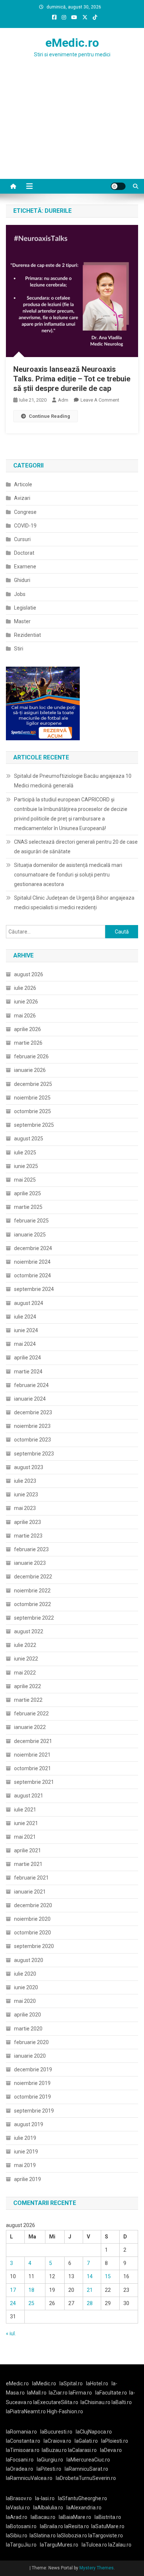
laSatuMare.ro (108, 2526)
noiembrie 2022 (32, 1591)
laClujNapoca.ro (94, 2432)
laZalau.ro (120, 2545)
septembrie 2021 (34, 1782)
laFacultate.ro (111, 2393)
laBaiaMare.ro (75, 2517)
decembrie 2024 (33, 1248)
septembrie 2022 (34, 1618)
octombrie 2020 (32, 1933)
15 (108, 2276)
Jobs (20, 594)
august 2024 (29, 1303)
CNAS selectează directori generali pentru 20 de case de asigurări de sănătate (76, 847)
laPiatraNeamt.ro (26, 2411)
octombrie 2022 (32, 1604)
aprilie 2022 (28, 1686)
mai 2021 (25, 1837)
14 (90, 2276)
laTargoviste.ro (106, 2536)
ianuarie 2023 (30, 1563)
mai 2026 (25, 1016)
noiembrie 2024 (32, 1262)
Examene (25, 567)
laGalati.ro (86, 2441)
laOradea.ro (20, 2469)
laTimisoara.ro (23, 2450)
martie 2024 (28, 1372)
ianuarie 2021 (30, 1892)
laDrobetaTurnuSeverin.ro (86, 2478)
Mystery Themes (97, 2568)
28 (90, 2303)
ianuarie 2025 (30, 1235)
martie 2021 (28, 1864)
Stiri (19, 649)
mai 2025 (25, 1180)
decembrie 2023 (33, 1412)
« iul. (11, 2333)
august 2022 (29, 1631)
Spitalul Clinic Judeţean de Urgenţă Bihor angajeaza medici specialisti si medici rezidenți (74, 903)
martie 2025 (28, 1207)
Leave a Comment (100, 400)
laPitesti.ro (49, 2469)
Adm (63, 400)
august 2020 (29, 1960)
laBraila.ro (52, 2526)
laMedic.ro (45, 2383)
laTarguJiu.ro (23, 2545)
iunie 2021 (26, 1823)
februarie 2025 (31, 1221)
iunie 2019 (26, 2152)
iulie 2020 (25, 1974)
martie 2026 (28, 1043)
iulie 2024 (25, 1317)
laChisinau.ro (95, 2402)
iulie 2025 (25, 1153)
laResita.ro (77, 2526)
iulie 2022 (25, 1645)
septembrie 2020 (34, 1946)
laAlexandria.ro (84, 2508)
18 (31, 2290)
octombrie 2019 (32, 2097)
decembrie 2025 (33, 1084)
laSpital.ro (71, 2383)
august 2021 (29, 1796)
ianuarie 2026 (30, 1070)
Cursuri (22, 539)
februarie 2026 (31, 1056)
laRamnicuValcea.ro (29, 2478)
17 (13, 2290)
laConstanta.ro (23, 2441)
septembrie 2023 (34, 1454)
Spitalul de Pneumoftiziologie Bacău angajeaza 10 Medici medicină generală (73, 781)
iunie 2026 (26, 1002)
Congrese (25, 512)
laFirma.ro (80, 2393)
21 (90, 2290)
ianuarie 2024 (30, 1399)
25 (31, 2303)
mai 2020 (25, 2001)
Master (22, 621)
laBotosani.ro (21, 2526)
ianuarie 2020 (30, 2056)
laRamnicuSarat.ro (86, 2469)
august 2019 (29, 2124)
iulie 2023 (25, 1481)
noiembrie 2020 (32, 1919)
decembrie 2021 (33, 1741)
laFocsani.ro (20, 2460)
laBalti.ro (122, 2402)
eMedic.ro (72, 43)
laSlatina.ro (43, 2536)
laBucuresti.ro (56, 2432)
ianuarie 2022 (30, 1727)
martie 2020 (28, 2029)
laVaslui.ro (20, 2508)
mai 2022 (25, 1673)
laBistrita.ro (108, 2517)
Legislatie (25, 608)
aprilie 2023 (28, 1522)
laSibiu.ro (17, 2536)
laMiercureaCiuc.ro (88, 2460)
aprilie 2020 (28, 2015)
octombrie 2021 (32, 1768)
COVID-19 (25, 526)
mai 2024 (25, 1344)
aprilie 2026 (28, 1029)
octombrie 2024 (32, 1275)
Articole (23, 484)
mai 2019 (25, 2165)
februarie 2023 (31, 1549)
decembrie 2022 (33, 1577)
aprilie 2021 (28, 1850)
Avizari (22, 498)
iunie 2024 (26, 1330)
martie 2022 (28, 1700)
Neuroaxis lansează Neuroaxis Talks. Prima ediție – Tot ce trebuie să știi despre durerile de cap (72, 379)
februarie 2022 (31, 1714)
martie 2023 (28, 1536)
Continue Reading (49, 416)
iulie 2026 (25, 988)
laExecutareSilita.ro (56, 2402)
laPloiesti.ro (115, 2441)
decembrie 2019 (33, 2069)
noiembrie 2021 (32, 1755)
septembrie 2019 (34, 2111)
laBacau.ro (43, 2517)
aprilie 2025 (28, 1193)
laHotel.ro (97, 2383)
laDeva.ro (111, 2450)
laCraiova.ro (57, 2441)
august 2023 (29, 1467)
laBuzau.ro (55, 2450)
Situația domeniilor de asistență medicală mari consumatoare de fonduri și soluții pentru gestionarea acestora (68, 875)
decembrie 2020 (33, 1905)
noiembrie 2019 (32, 2083)
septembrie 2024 (34, 1289)
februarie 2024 (31, 1385)
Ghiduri (22, 580)
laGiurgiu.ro (52, 2460)
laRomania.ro (21, 2432)
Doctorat (24, 553)
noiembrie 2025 (32, 1098)
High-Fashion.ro (65, 2411)
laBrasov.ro (19, 2498)
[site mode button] (118, 186)
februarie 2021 (31, 1878)
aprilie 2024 (28, 1358)
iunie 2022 (26, 1659)
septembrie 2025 (34, 1125)
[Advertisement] (72, 133)
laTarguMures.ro (59, 2545)
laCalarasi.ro (82, 2450)
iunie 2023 (26, 1495)
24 (13, 2303)
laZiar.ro (59, 2393)
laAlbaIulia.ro (48, 2508)
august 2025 (29, 1139)
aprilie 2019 (28, 2179)
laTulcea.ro (95, 2545)
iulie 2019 (25, 2138)
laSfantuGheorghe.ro (83, 2498)
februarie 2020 (31, 2042)
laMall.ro (37, 2393)
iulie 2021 (25, 1810)
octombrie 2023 (32, 1440)
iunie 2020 (26, 1987)
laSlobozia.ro (72, 2536)
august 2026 (29, 974)
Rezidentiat (28, 635)
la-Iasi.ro (45, 2498)
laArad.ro (17, 2517)
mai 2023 (25, 1508)
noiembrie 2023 (32, 1426)
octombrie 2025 (32, 1111)
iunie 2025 (26, 1166)
